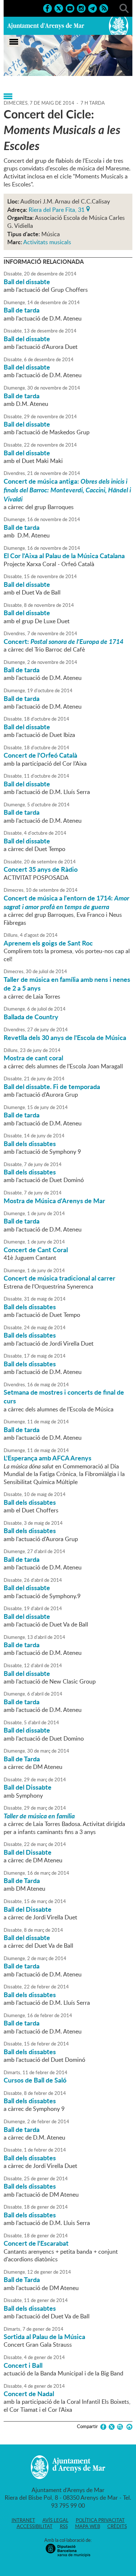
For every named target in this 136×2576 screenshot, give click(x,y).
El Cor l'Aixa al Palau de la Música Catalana (64, 556)
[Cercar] (124, 8)
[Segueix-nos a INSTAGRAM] (81, 8)
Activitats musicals (47, 242)
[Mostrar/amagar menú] (14, 42)
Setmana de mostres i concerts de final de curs (64, 1396)
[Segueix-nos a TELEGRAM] (92, 8)
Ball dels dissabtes (30, 1144)
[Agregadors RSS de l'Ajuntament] (104, 8)
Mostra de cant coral (33, 1058)
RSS (64, 2526)
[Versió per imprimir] (128, 2427)
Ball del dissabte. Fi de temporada (52, 1087)
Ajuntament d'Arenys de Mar (46, 26)
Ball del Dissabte (28, 1787)
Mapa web (88, 2526)
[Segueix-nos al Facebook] (48, 8)
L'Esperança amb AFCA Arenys (48, 1458)
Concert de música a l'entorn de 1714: (66, 902)
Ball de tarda (22, 310)
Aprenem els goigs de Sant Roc (48, 943)
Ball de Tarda (22, 1759)
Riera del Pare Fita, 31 (57, 209)
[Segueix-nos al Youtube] (70, 8)
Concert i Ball (23, 2365)
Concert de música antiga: (67, 490)
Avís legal (55, 2520)
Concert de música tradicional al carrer (59, 1278)
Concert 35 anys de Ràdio (41, 869)
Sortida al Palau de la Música (44, 2337)
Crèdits (117, 2526)
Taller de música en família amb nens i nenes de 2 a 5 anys (67, 984)
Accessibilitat (35, 2526)
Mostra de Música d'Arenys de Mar (54, 1201)
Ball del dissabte (27, 282)
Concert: (63, 641)
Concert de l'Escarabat (36, 2243)
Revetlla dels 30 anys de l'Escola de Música (65, 1037)
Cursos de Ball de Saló (35, 2080)
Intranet (23, 2520)
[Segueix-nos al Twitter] (59, 8)
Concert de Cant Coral (36, 1250)
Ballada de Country (31, 1017)
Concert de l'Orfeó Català (40, 755)
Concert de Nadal (29, 2394)
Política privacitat (100, 2520)
